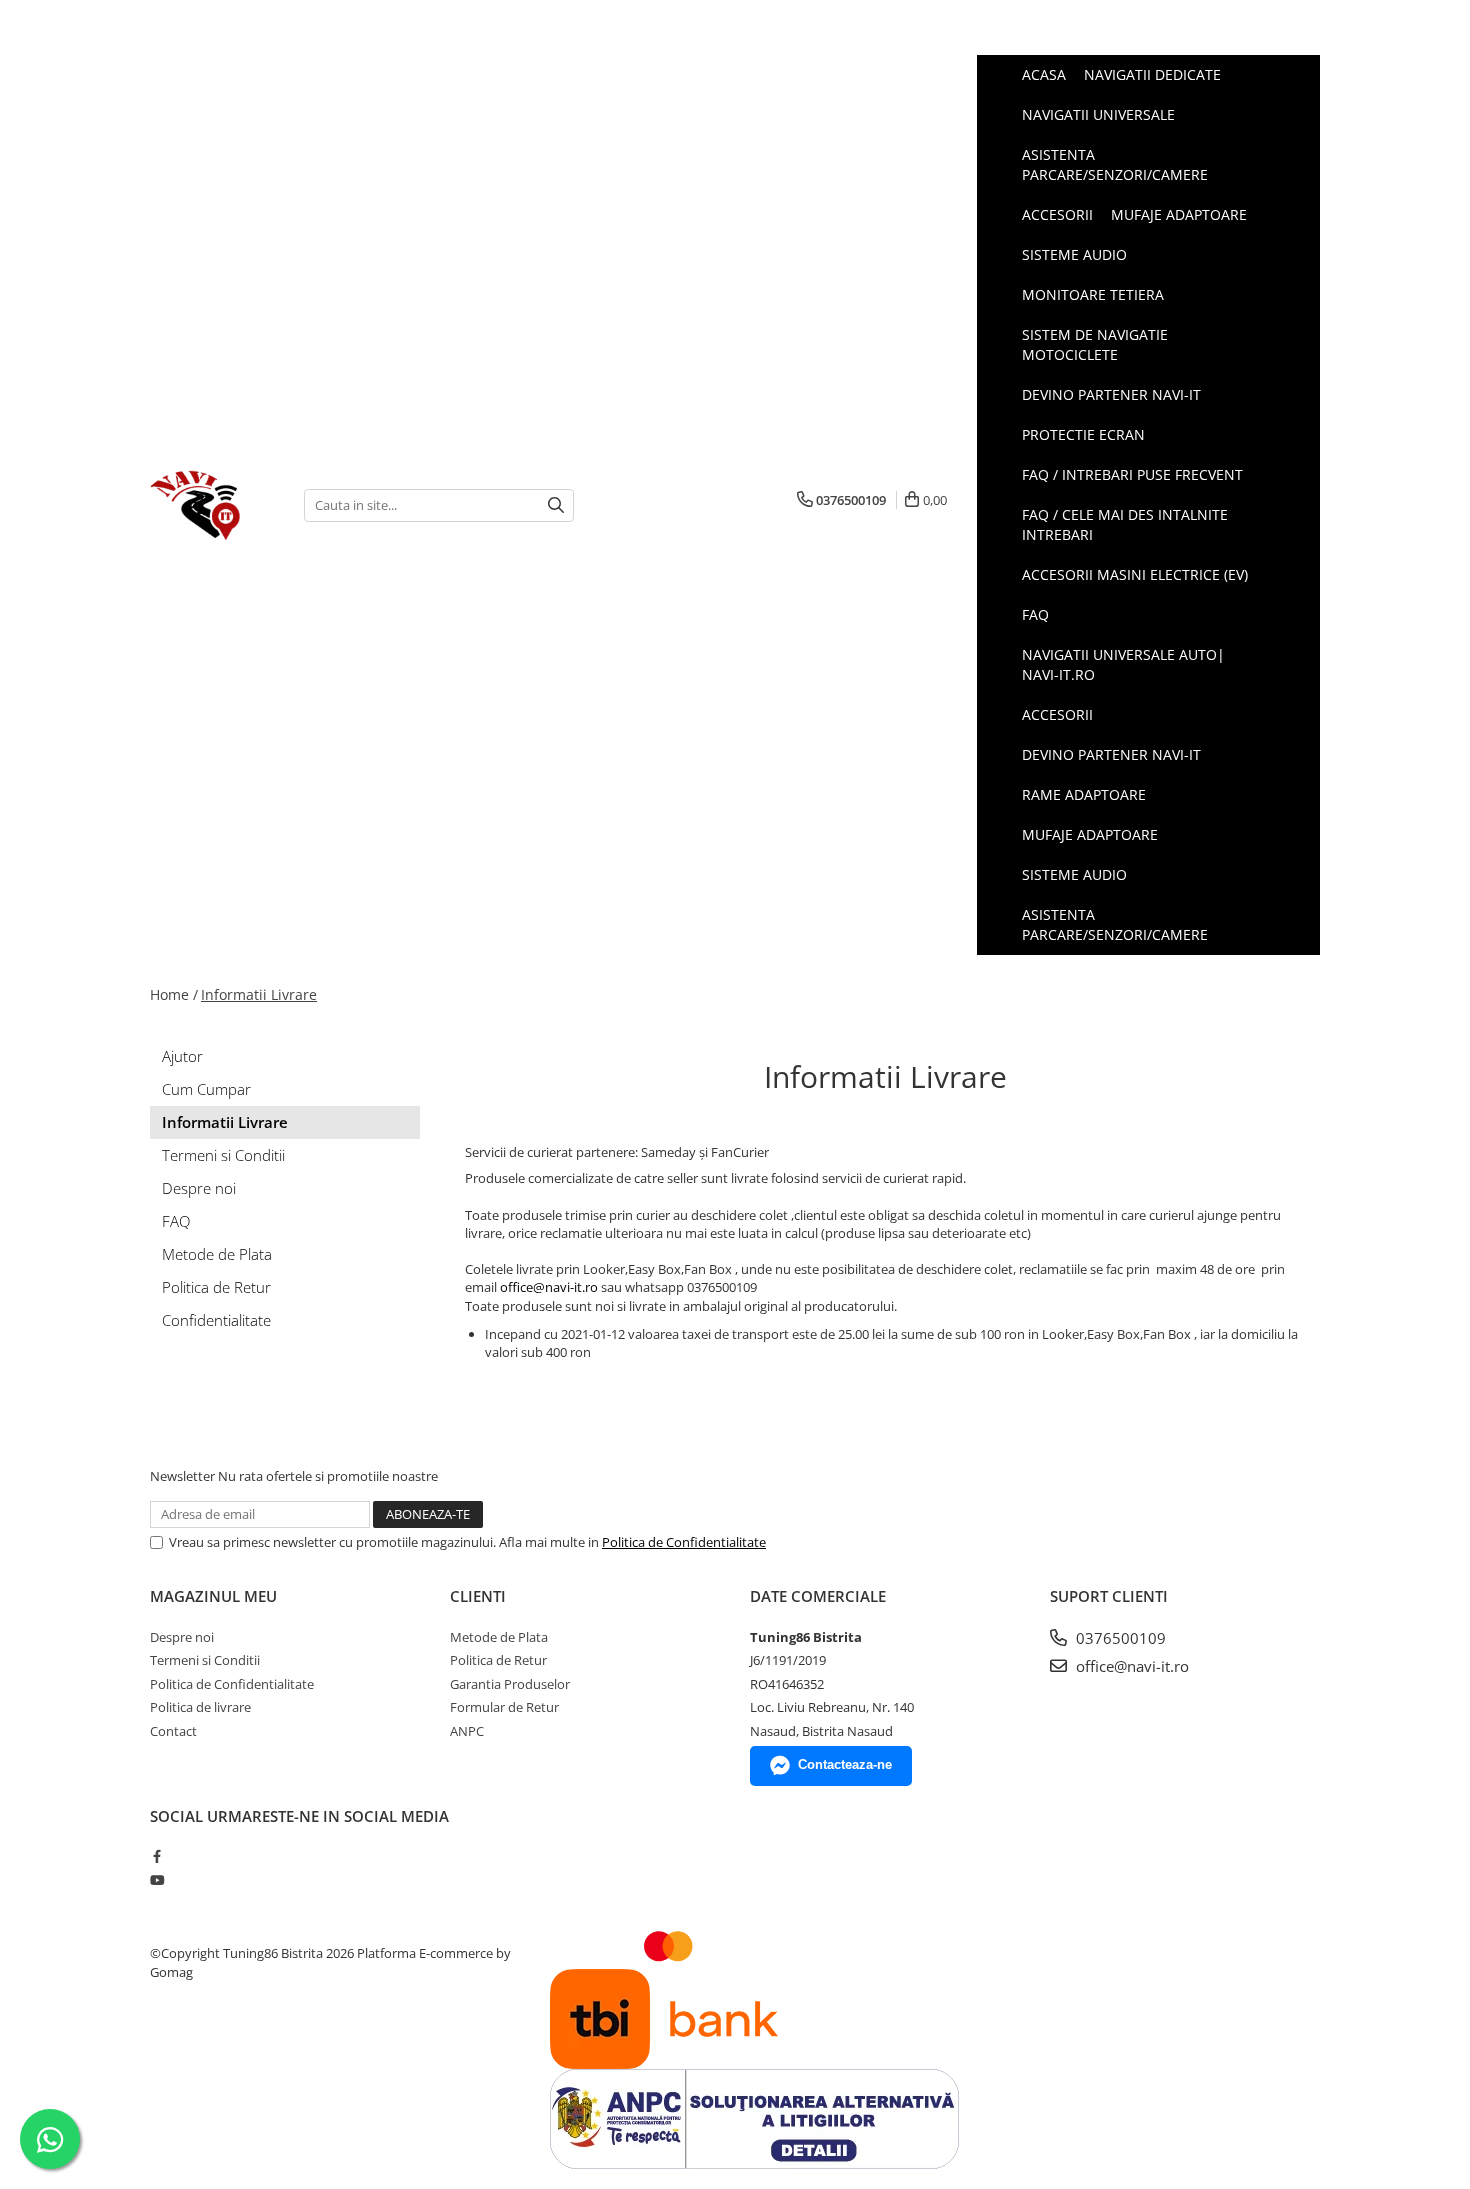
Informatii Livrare (259, 994)
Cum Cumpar (206, 1089)
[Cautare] (556, 505)
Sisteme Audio (1074, 874)
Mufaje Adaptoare (1090, 834)
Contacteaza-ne (845, 1764)
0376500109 (1119, 1638)
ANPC (467, 1731)
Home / (174, 994)
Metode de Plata (217, 1254)
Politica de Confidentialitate (684, 1542)
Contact (173, 1731)
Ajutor (182, 1056)
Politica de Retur (216, 1287)
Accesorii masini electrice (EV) (1135, 574)
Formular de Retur (504, 1707)
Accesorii (1057, 714)
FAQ (1035, 614)
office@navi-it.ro (549, 1287)
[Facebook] (156, 1856)
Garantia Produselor (510, 1684)
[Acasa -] (212, 505)
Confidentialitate (216, 1320)
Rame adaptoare (1084, 794)
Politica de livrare (200, 1707)
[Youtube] (156, 1880)
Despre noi (199, 1188)
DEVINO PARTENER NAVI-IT (1111, 754)
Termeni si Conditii (223, 1155)
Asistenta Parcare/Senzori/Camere (1115, 924)
